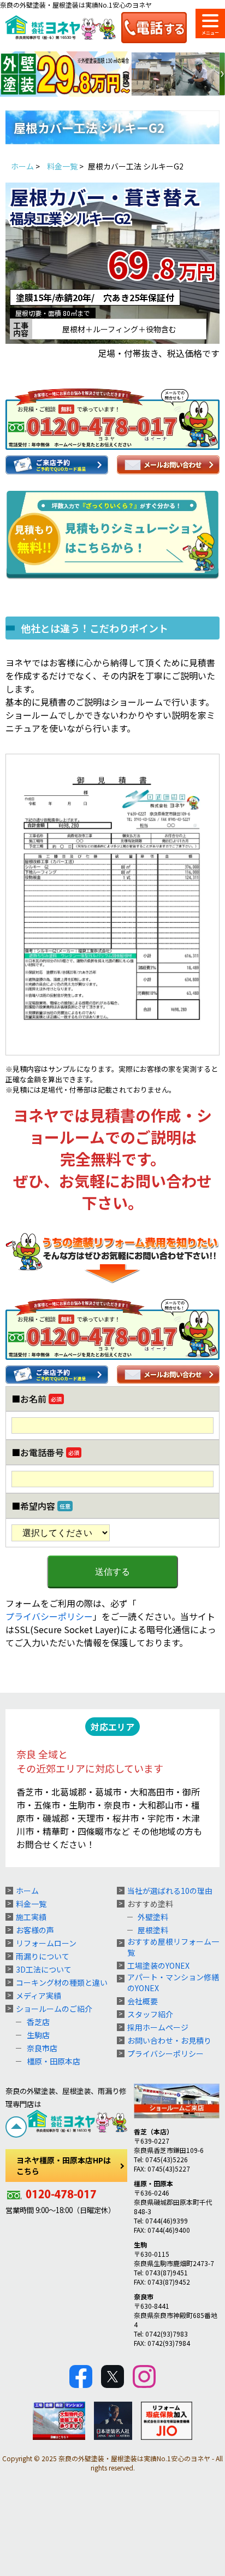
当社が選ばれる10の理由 (170, 1891)
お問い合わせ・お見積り (169, 2040)
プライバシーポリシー (49, 1616)
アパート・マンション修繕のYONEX (173, 1982)
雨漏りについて (43, 1956)
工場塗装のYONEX (158, 1965)
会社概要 (143, 2001)
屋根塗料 (153, 1930)
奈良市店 (42, 2048)
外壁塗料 (153, 1917)
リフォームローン (46, 1943)
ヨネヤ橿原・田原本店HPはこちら (64, 2166)
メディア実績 (39, 1996)
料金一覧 (31, 1904)
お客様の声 (35, 1930)
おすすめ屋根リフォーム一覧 (173, 1947)
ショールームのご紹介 (54, 2009)
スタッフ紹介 (150, 2014)
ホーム (27, 1891)
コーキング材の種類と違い (62, 1982)
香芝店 (38, 2022)
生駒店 (38, 2035)
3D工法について (44, 1969)
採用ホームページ (158, 2027)
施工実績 (31, 1917)
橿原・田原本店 (54, 2061)
